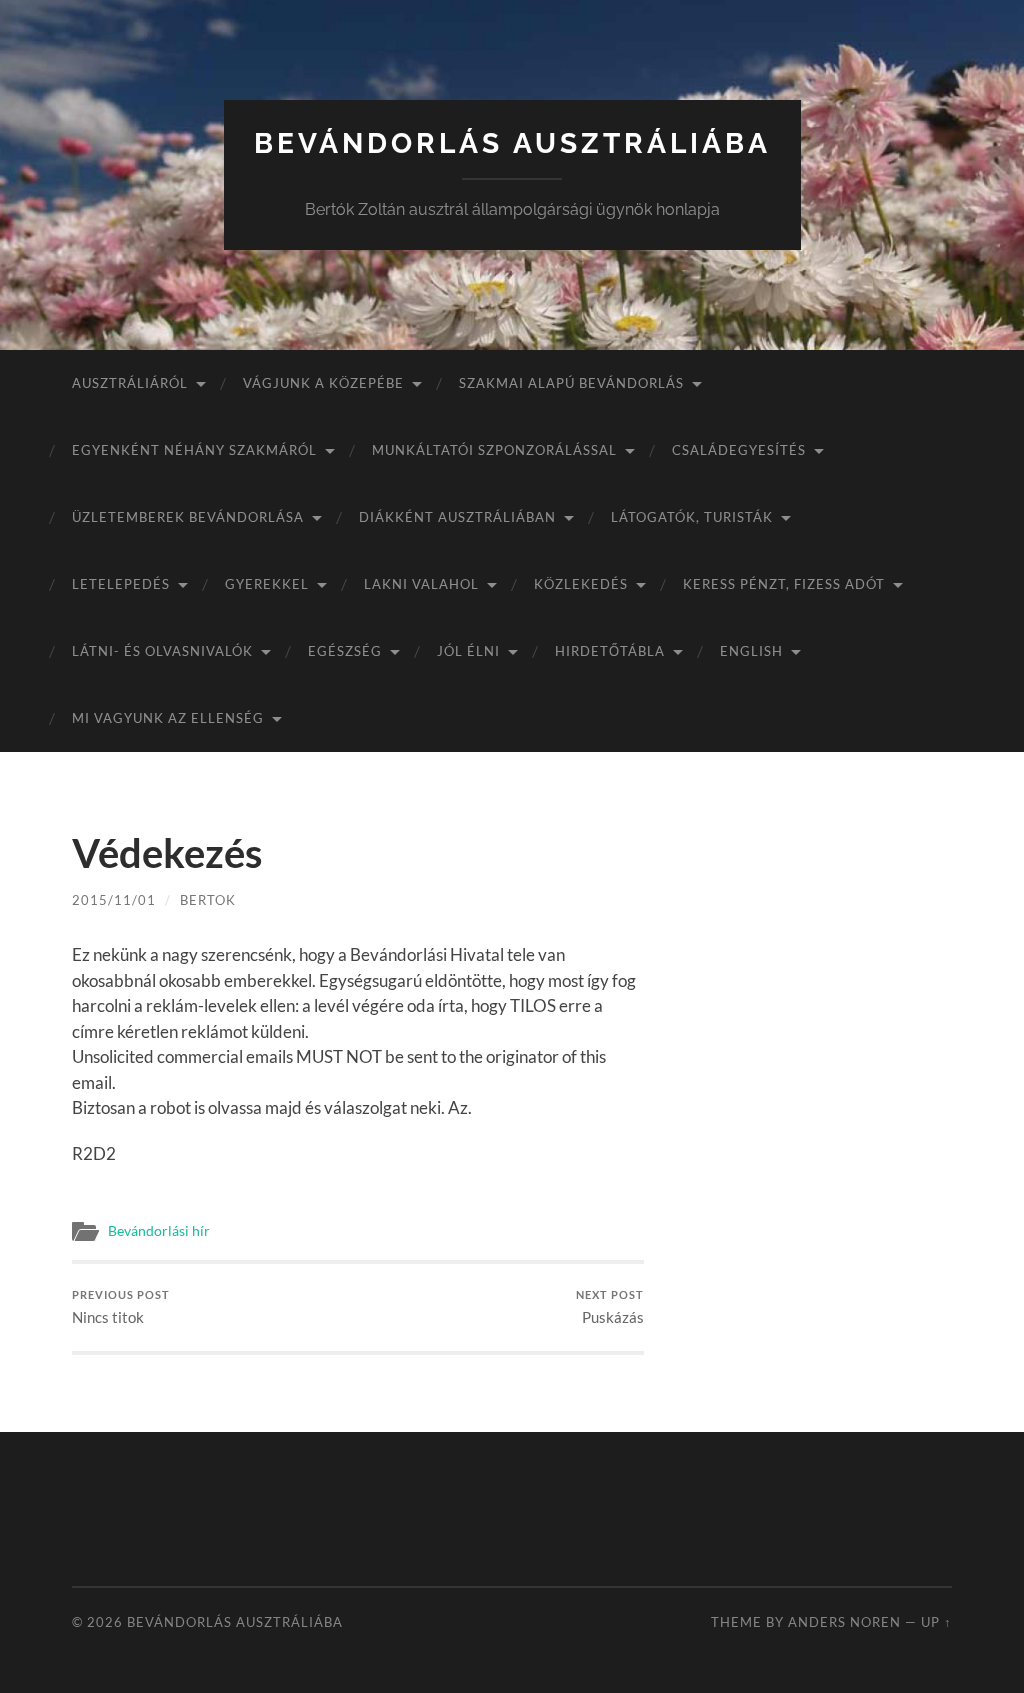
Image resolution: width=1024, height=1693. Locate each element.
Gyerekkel (267, 584)
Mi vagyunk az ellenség (168, 718)
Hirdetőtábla (610, 651)
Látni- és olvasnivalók (162, 651)
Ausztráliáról (130, 383)
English (751, 651)
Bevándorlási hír (159, 1231)
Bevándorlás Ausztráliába (512, 143)
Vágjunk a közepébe (323, 383)
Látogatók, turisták (692, 517)
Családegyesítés (739, 450)
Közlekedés (581, 584)
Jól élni (468, 651)
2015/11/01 (114, 900)
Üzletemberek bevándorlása (188, 517)
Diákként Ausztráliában (457, 517)
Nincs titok (121, 1307)
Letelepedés (121, 584)
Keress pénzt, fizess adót (784, 584)
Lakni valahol (421, 584)
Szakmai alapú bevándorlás (571, 383)
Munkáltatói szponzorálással (494, 450)
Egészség (345, 651)
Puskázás (610, 1307)
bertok (208, 900)
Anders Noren (844, 1622)
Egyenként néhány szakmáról (194, 450)
